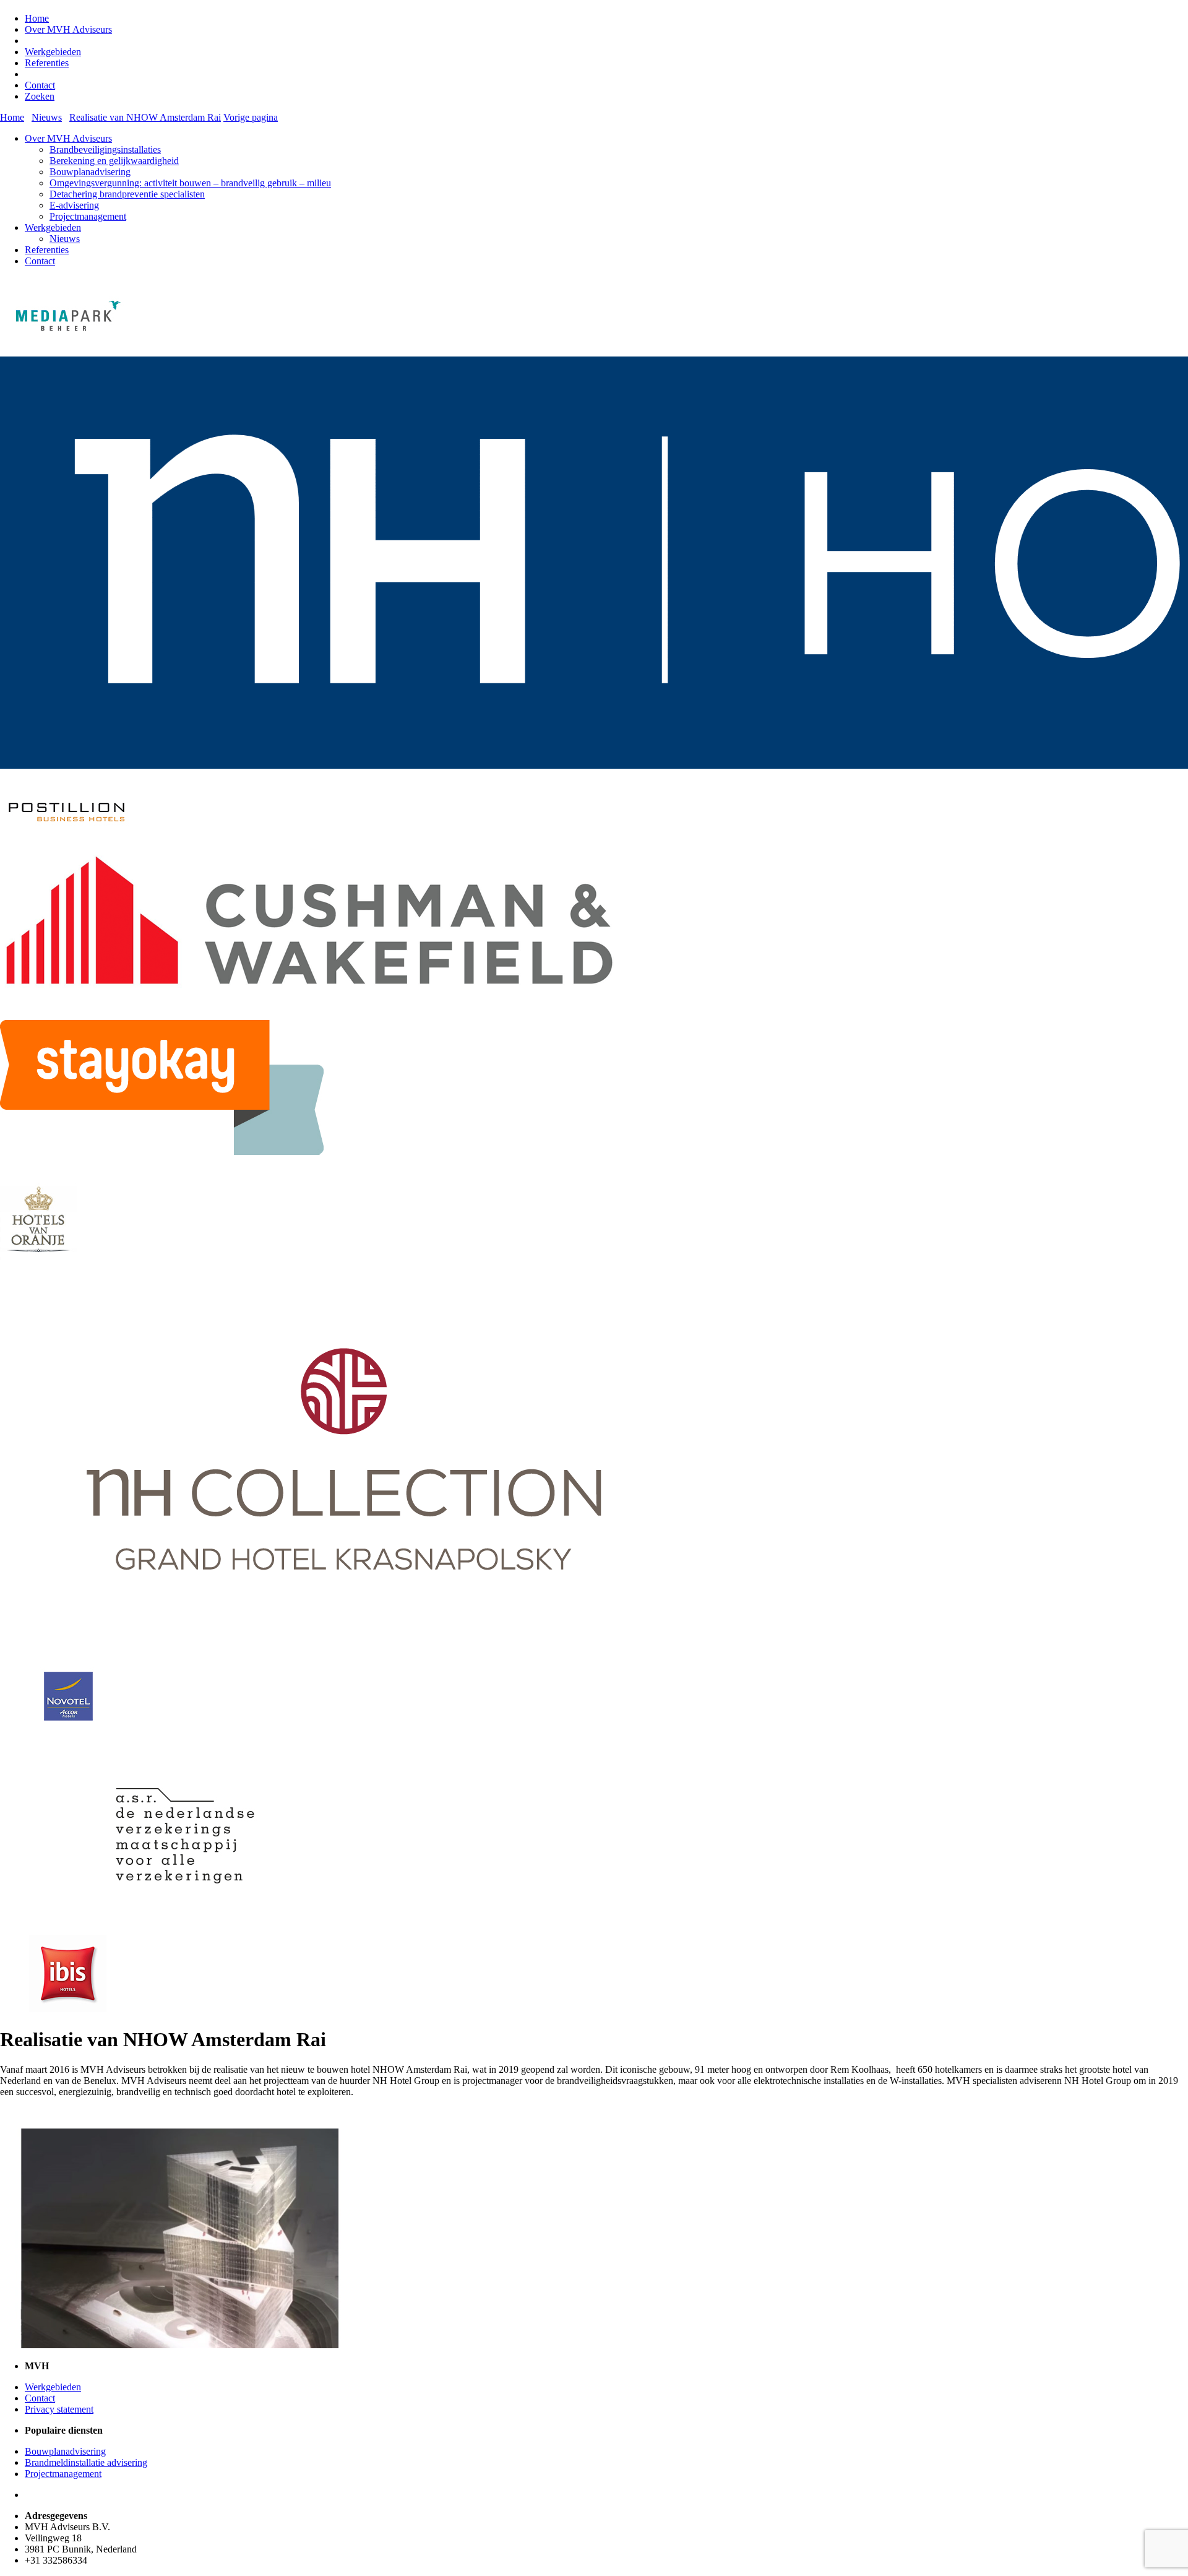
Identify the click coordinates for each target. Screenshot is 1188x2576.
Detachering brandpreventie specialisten (127, 194)
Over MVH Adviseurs (68, 29)
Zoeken (40, 96)
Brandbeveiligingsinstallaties (105, 149)
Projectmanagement (88, 216)
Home (37, 18)
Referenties (47, 63)
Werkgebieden (53, 52)
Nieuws (65, 239)
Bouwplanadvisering (90, 172)
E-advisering (74, 205)
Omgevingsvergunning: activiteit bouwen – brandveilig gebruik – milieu (190, 183)
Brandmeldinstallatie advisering (86, 2462)
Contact (40, 85)
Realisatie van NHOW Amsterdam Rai (145, 117)
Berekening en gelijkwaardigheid (114, 161)
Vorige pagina (251, 117)
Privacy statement (59, 2409)
